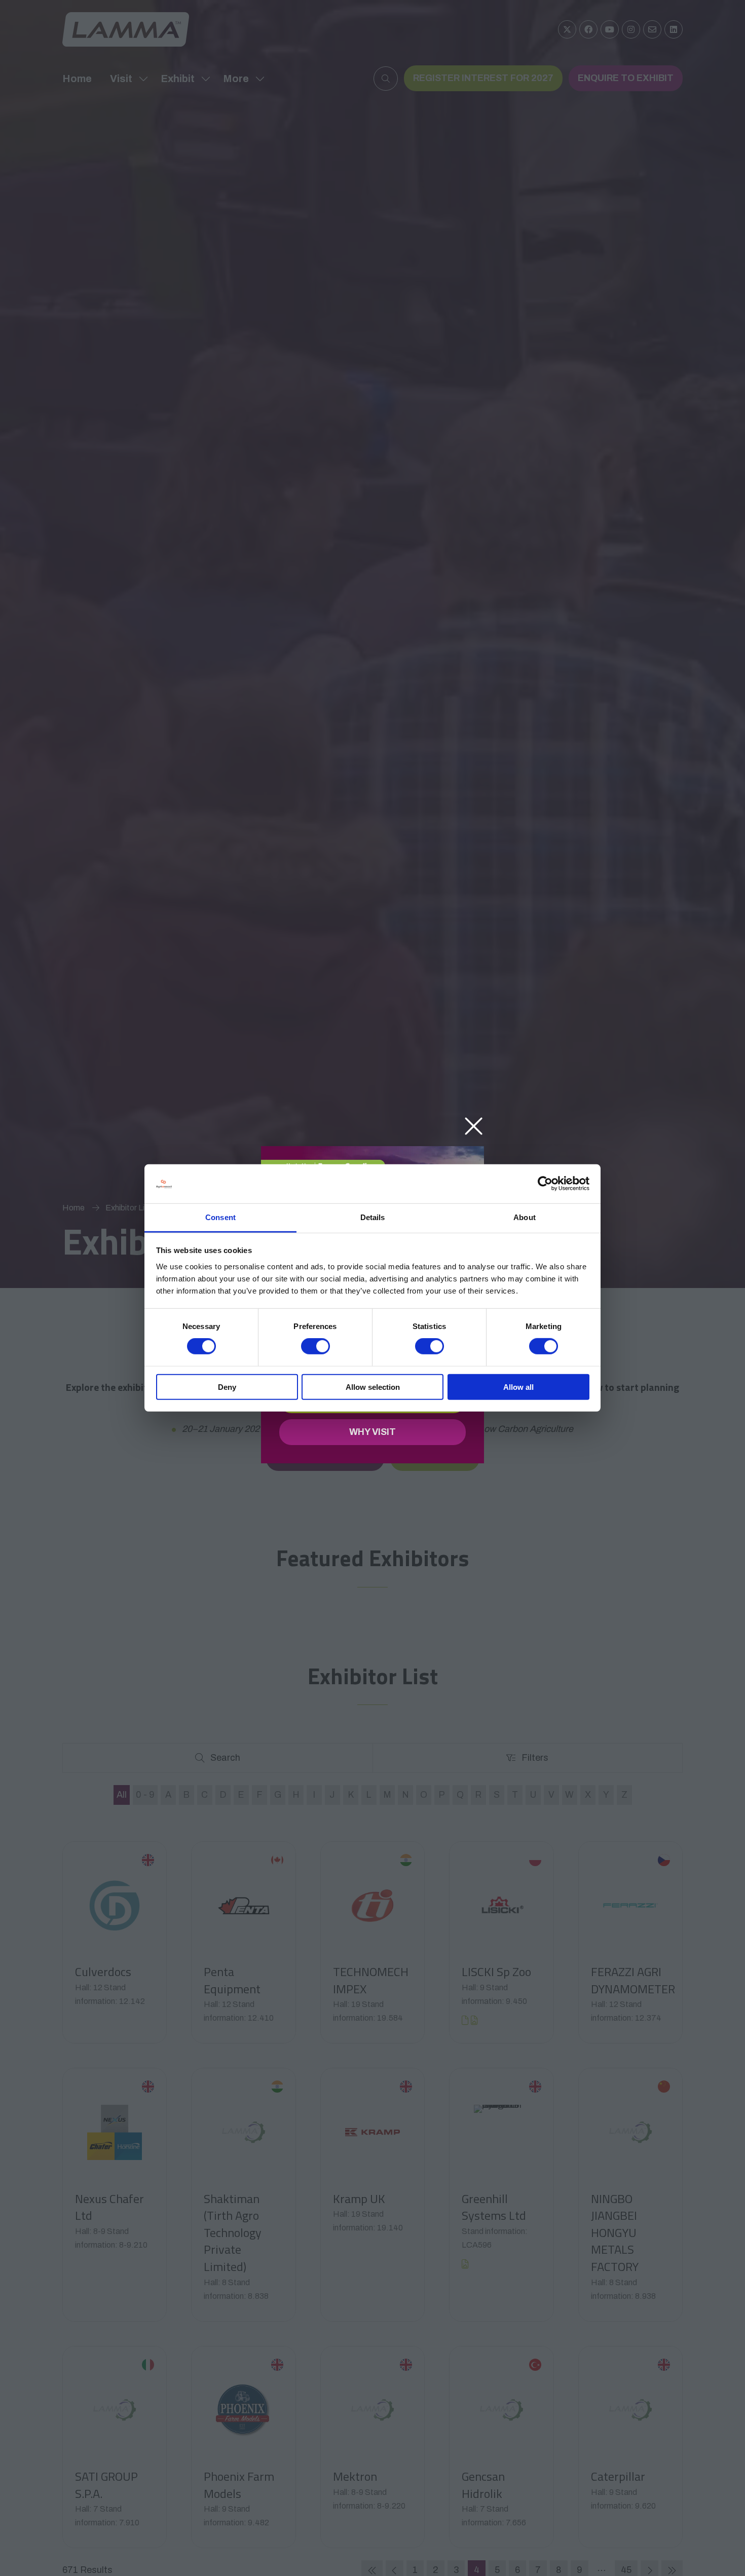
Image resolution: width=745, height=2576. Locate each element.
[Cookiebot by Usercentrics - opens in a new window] (545, 1184)
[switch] (315, 1346)
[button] (474, 1127)
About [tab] (525, 1217)
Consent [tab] (220, 1217)
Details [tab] (373, 1217)
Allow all (518, 1387)
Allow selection (373, 1387)
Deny (227, 1387)
